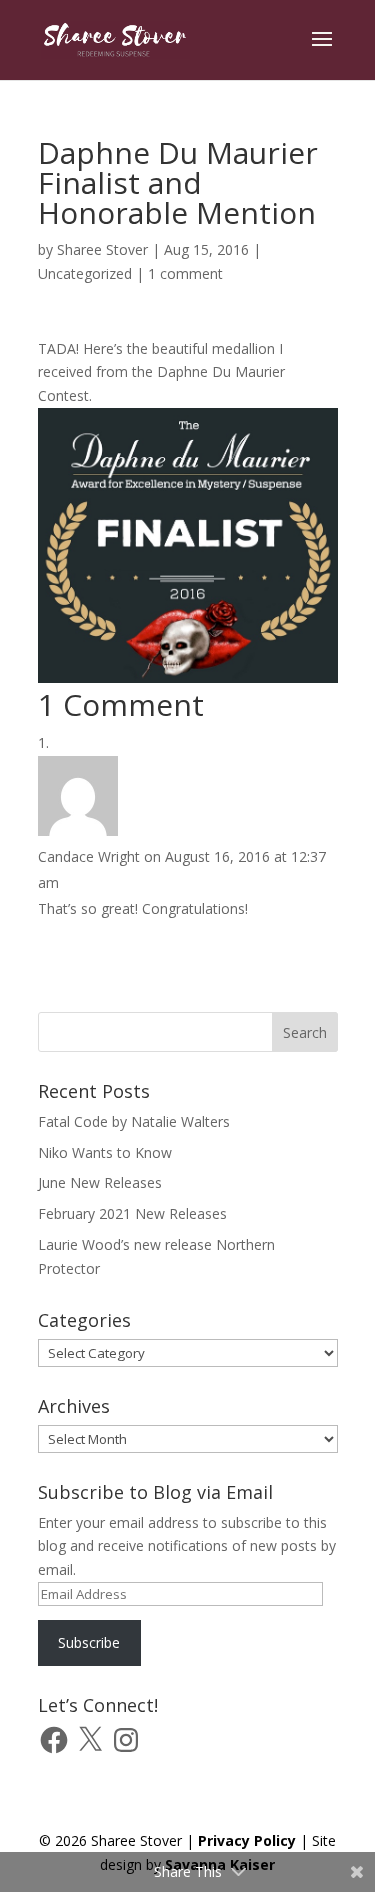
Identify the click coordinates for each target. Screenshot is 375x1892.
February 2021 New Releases (132, 1213)
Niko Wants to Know (105, 1152)
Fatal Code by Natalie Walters (134, 1121)
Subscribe (89, 1642)
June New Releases (100, 1182)
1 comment (185, 273)
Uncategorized (85, 273)
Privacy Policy (247, 1840)
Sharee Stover (102, 249)
